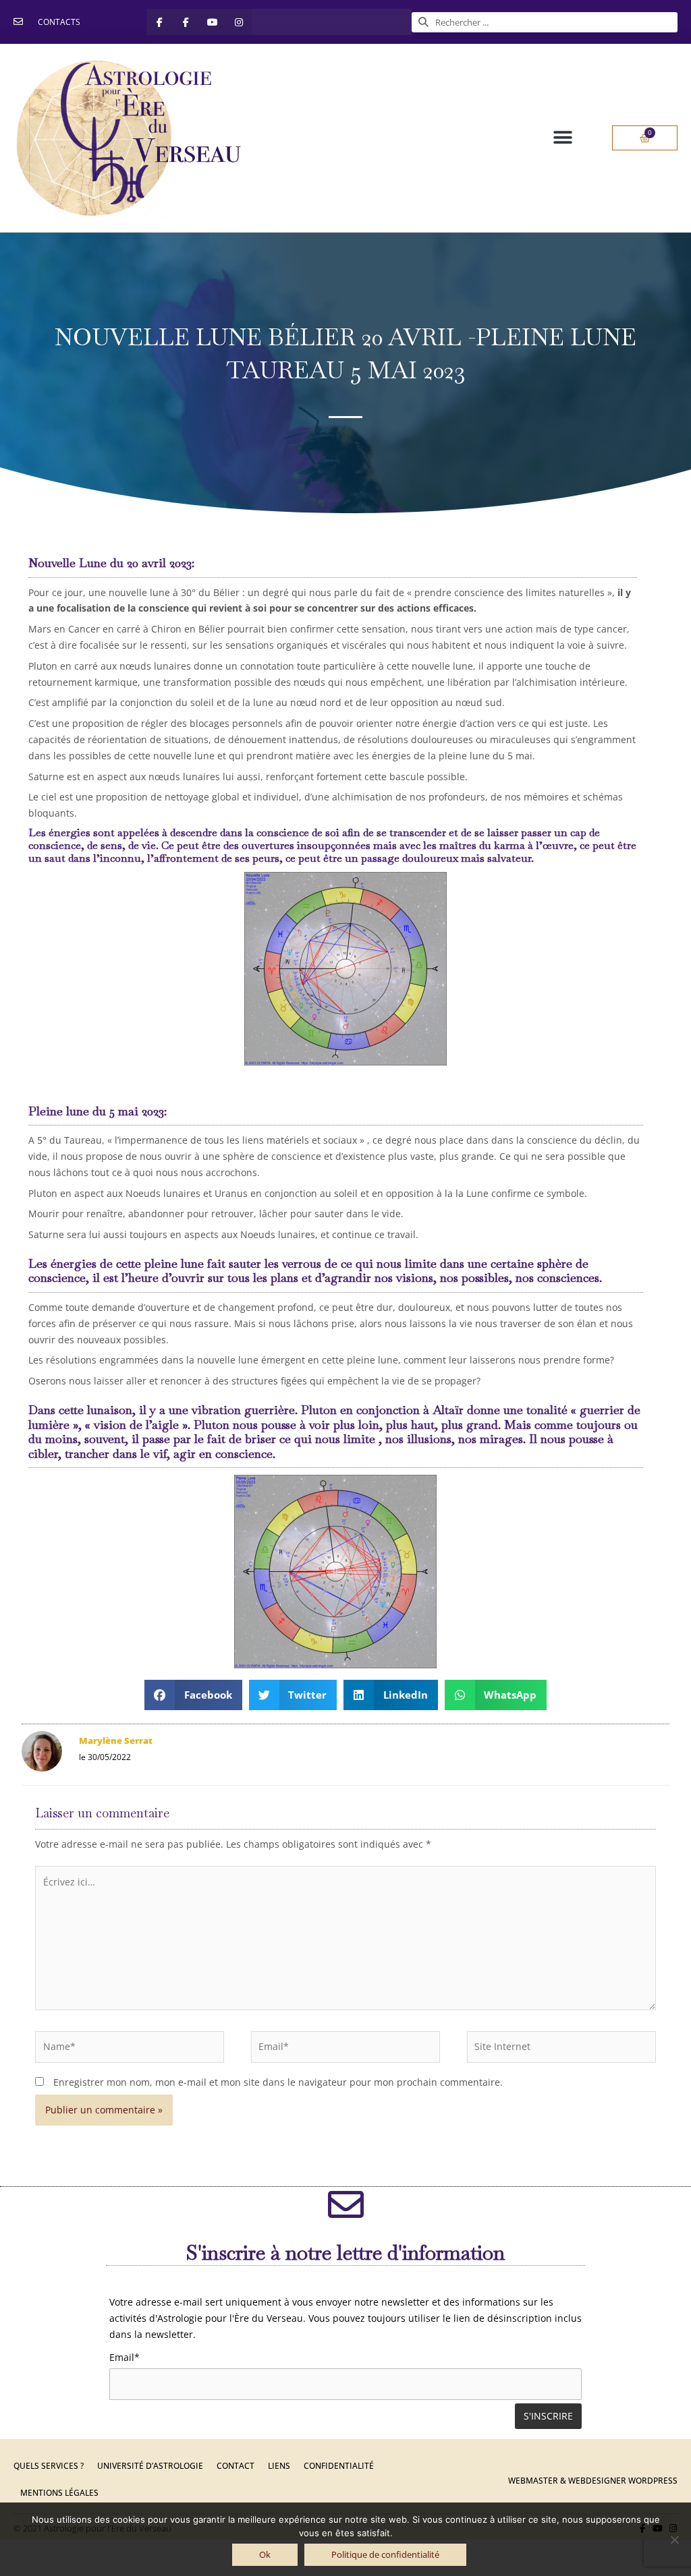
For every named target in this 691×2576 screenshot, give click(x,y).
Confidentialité (339, 2466)
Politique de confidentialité (385, 2554)
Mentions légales (59, 2493)
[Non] (674, 2540)
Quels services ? (49, 2466)
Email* (125, 2357)
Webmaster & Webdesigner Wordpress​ (593, 2481)
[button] (562, 138)
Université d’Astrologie (150, 2466)
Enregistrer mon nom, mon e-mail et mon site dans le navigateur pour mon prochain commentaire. (278, 2082)
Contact (236, 2466)
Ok (265, 2554)
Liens (279, 2466)
